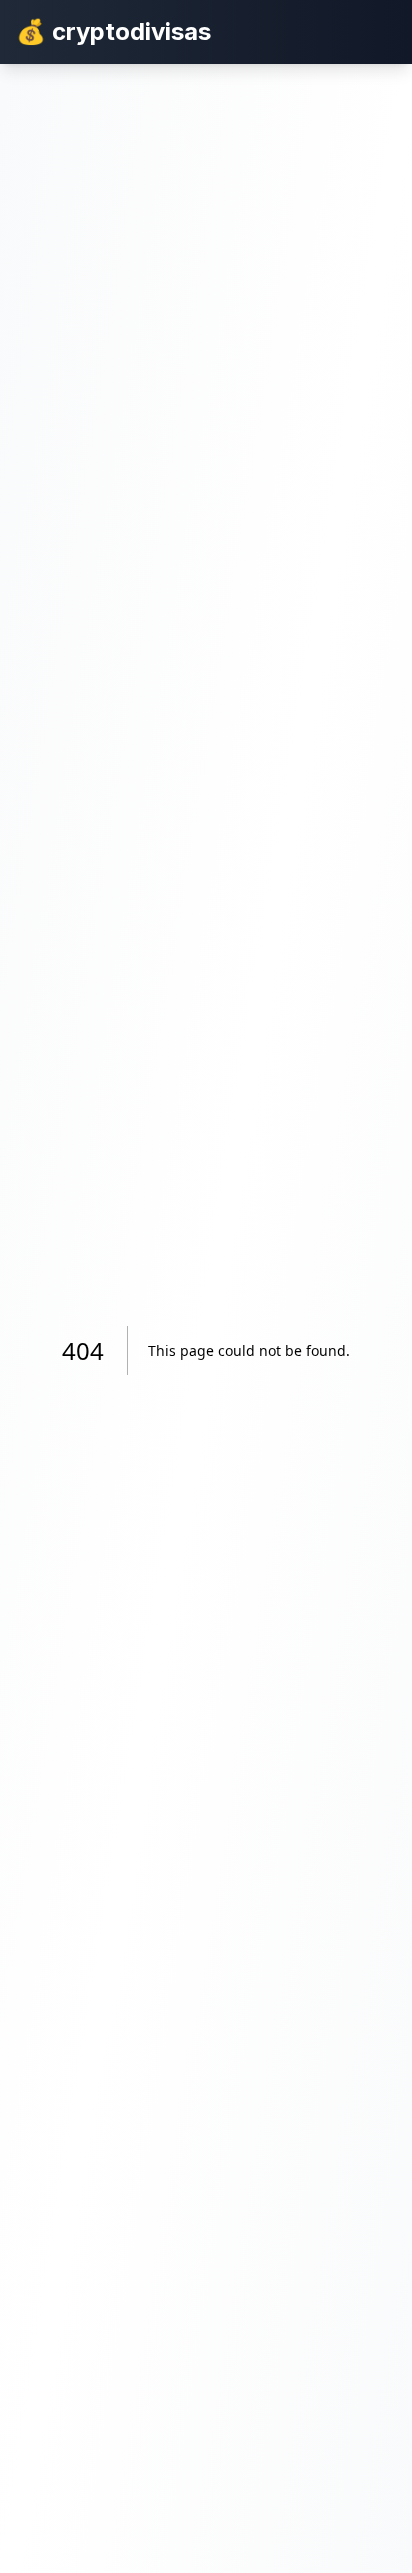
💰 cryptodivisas (113, 31)
